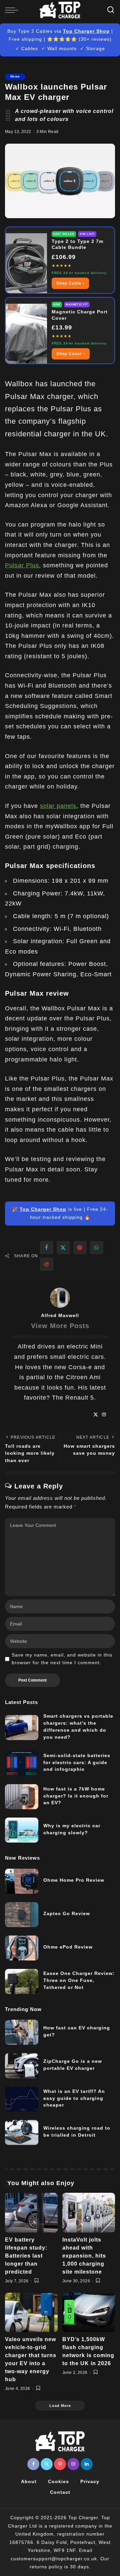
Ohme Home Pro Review (74, 1880)
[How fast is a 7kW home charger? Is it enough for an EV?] (22, 1797)
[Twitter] (63, 1248)
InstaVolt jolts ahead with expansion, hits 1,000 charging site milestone (84, 2256)
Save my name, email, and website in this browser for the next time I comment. (62, 1659)
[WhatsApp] (97, 1248)
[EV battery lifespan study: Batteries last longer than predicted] (31, 2213)
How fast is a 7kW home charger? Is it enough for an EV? (76, 1796)
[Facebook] (47, 1248)
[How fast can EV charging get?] (22, 2032)
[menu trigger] (13, 10)
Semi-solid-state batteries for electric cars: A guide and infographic (77, 1762)
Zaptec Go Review (67, 1913)
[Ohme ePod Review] (22, 1948)
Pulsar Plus (22, 565)
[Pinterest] (80, 1248)
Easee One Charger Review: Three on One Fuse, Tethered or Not (79, 1980)
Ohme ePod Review (68, 1947)
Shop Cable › (70, 283)
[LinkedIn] (87, 2464)
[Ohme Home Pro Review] (22, 1881)
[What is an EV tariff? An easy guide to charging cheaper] (22, 2099)
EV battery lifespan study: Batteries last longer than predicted (26, 2256)
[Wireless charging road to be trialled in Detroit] (22, 2132)
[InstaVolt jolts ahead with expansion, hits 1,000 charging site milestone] (89, 2213)
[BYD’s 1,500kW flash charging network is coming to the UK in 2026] (89, 2313)
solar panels (58, 806)
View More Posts (60, 1326)
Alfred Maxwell (60, 1315)
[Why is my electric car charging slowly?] (22, 1830)
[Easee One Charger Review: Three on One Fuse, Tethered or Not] (22, 1981)
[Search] (111, 10)
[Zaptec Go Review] (22, 1915)
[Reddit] (47, 1264)
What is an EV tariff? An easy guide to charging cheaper (74, 2098)
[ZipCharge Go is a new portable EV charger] (22, 2066)
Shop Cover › (71, 354)
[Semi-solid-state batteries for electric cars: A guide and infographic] (22, 1763)
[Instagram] (104, 1415)
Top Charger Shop (86, 31)
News (15, 76)
